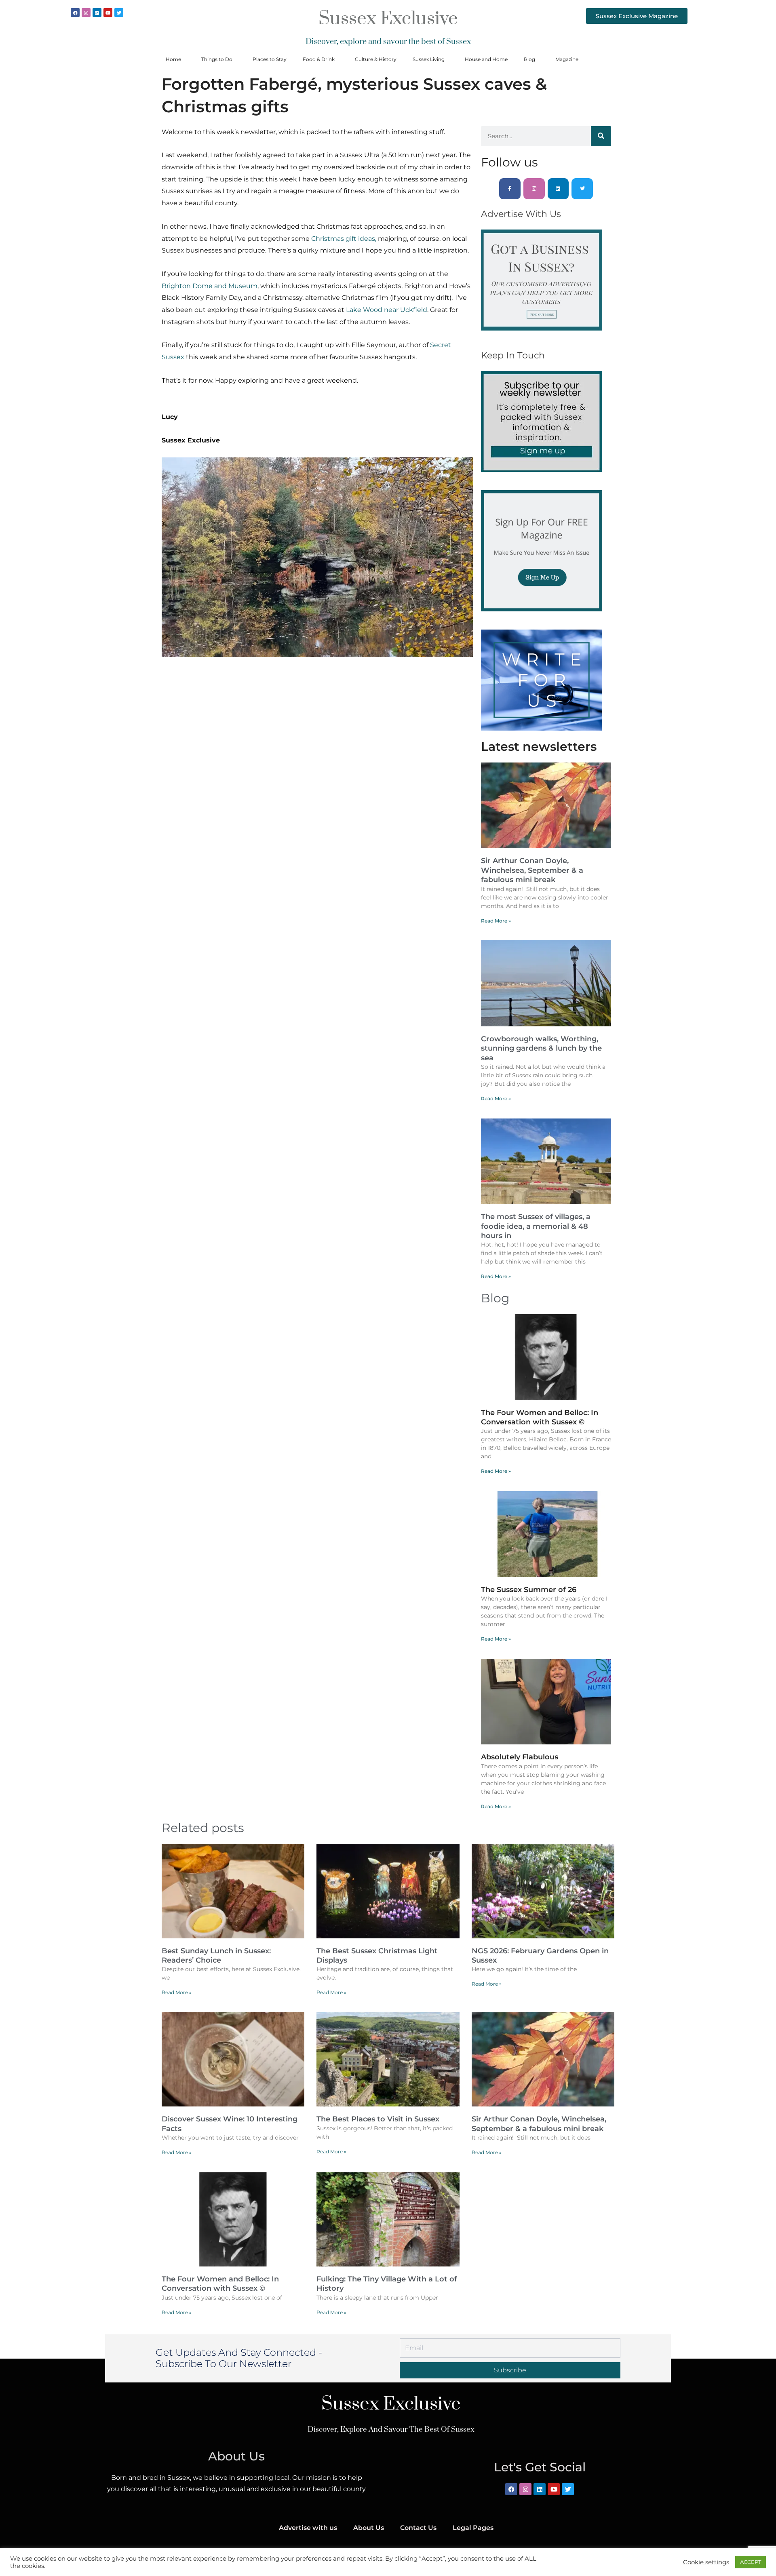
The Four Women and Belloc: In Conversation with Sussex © (540, 1417)
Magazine (567, 59)
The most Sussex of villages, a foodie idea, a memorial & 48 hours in (536, 1226)
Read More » (496, 921)
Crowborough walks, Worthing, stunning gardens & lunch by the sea (541, 1048)
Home (173, 59)
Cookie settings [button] (706, 2562)
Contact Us (418, 2528)
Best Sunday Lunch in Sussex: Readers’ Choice (216, 1956)
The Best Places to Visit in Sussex (378, 2119)
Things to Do (217, 59)
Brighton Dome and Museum (210, 286)
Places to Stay (270, 59)
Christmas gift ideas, (344, 239)
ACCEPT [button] (751, 2562)
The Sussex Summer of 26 (529, 1590)
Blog (529, 59)
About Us (369, 2528)
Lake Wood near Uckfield (387, 310)
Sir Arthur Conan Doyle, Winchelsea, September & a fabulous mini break (532, 870)
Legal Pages (473, 2528)
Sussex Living (429, 59)
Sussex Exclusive (388, 19)
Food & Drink (319, 59)
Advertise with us (308, 2528)
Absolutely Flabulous (520, 1757)
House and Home (486, 59)
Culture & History (376, 59)
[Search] (601, 136)
